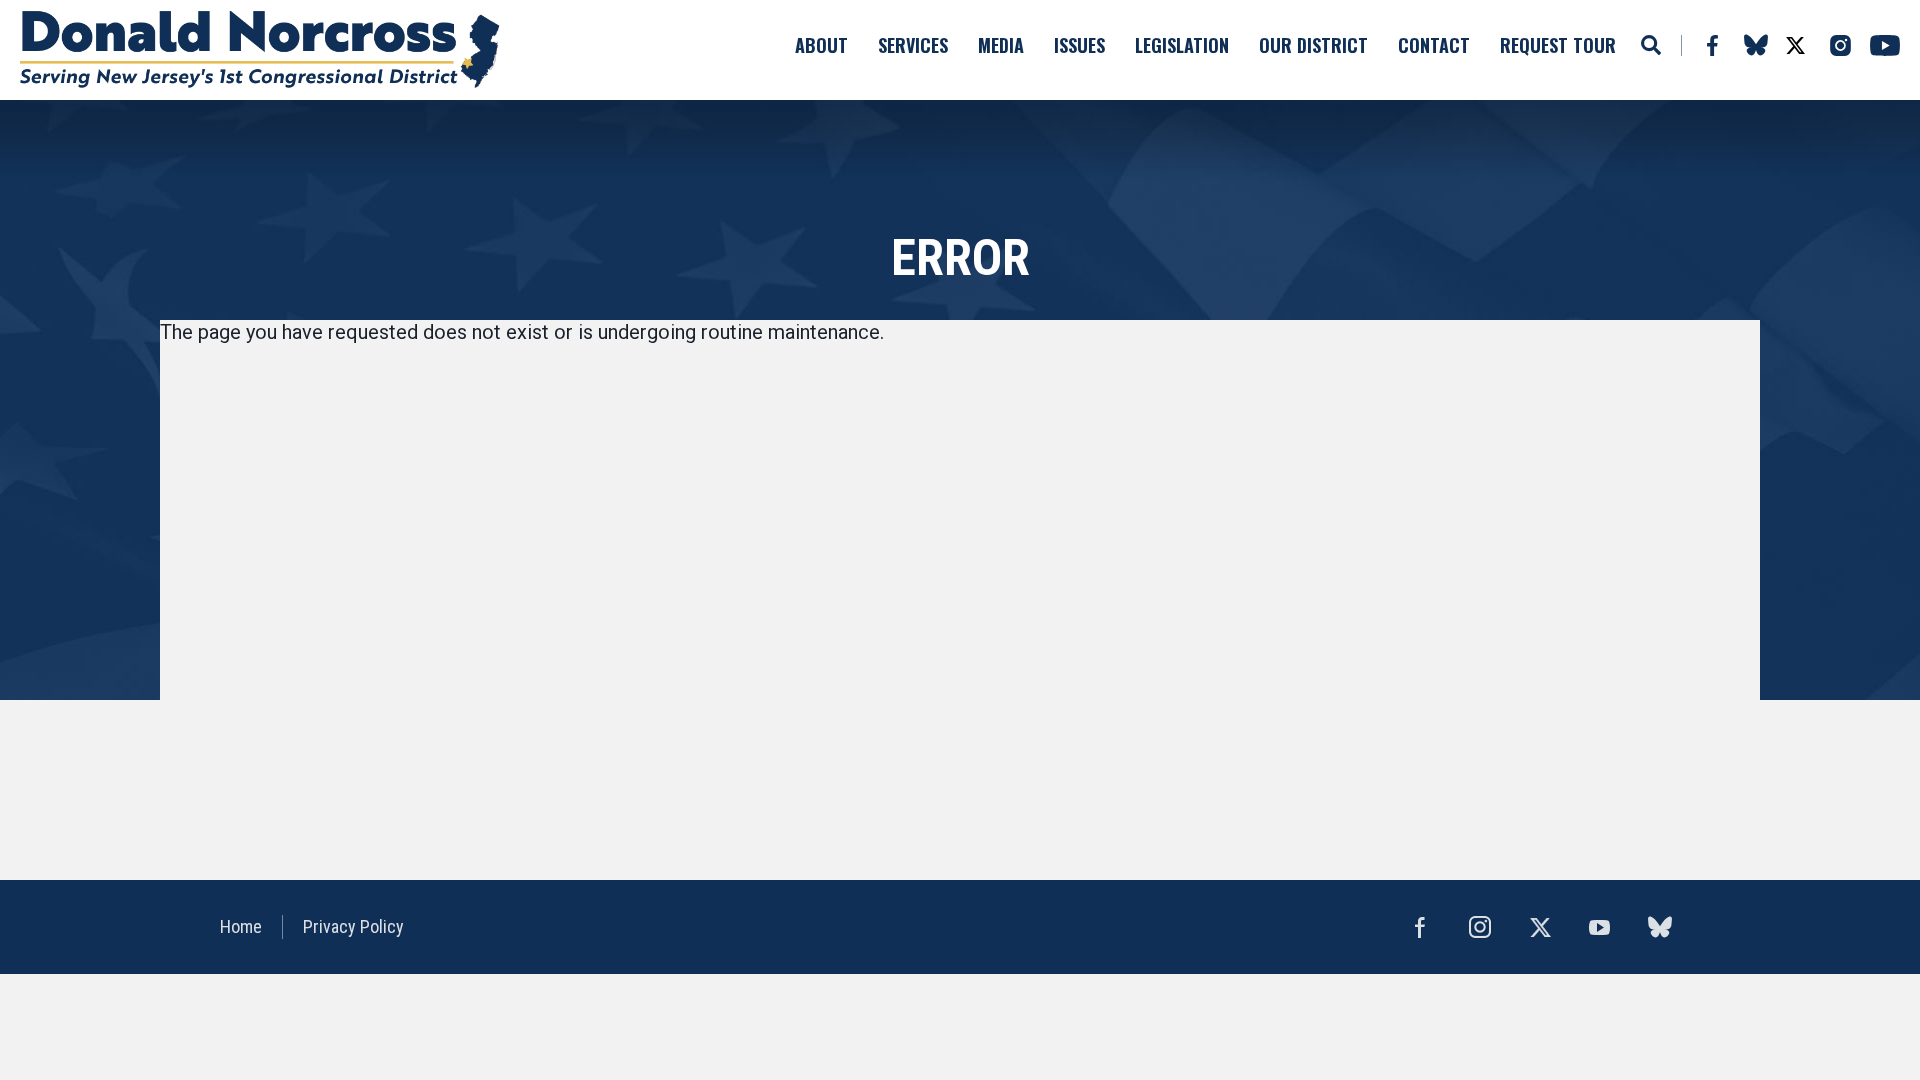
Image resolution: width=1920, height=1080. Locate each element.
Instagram (1840, 45)
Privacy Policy (353, 926)
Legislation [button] (1182, 45)
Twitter (1795, 45)
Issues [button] (1079, 45)
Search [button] (1651, 45)
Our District (1313, 45)
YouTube (1885, 45)
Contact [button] (1434, 45)
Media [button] (1001, 45)
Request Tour (1558, 45)
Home (241, 926)
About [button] (821, 45)
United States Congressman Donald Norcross (260, 50)
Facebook (1711, 45)
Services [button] (913, 45)
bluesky (1755, 45)
